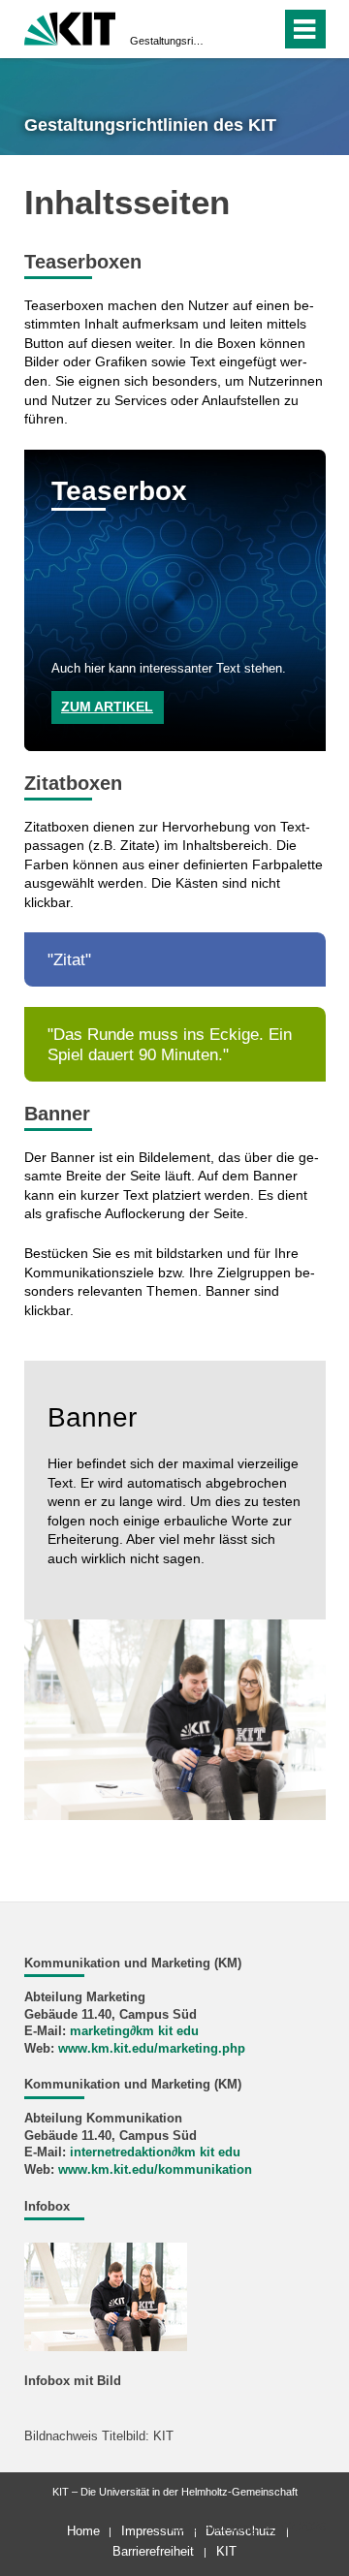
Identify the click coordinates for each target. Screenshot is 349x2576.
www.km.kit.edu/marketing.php (152, 2049)
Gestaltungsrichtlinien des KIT (169, 41)
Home (83, 2531)
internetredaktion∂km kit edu (155, 2152)
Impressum (153, 2531)
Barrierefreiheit (153, 2551)
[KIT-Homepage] (70, 27)
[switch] (231, 29)
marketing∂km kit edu (134, 2031)
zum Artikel (107, 707)
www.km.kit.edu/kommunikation (155, 2170)
